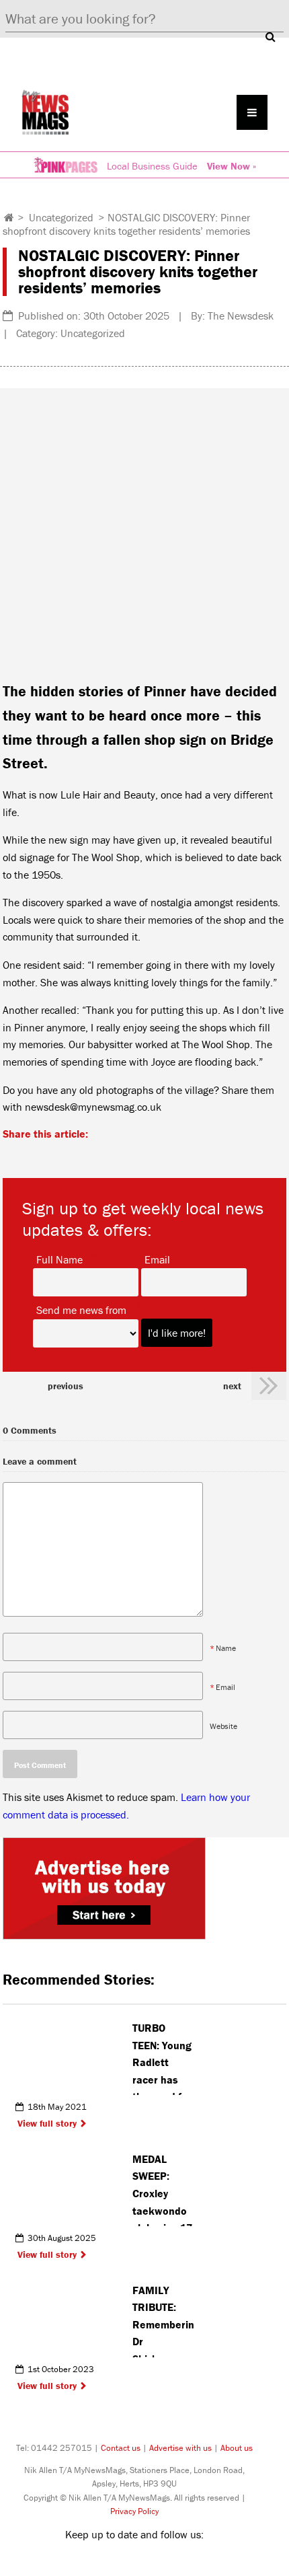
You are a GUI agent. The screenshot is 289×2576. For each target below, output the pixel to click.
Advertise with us (180, 2448)
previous (66, 1386)
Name (226, 1648)
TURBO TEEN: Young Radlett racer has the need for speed (162, 2058)
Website (223, 1726)
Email (157, 1259)
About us (237, 2448)
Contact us (121, 2448)
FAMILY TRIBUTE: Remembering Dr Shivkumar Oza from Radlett (163, 2320)
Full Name (59, 1259)
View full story (47, 2123)
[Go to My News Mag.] (9, 217)
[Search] (270, 36)
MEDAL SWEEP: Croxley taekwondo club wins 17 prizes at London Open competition (162, 2189)
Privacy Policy (134, 2511)
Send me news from (81, 1309)
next (232, 1386)
